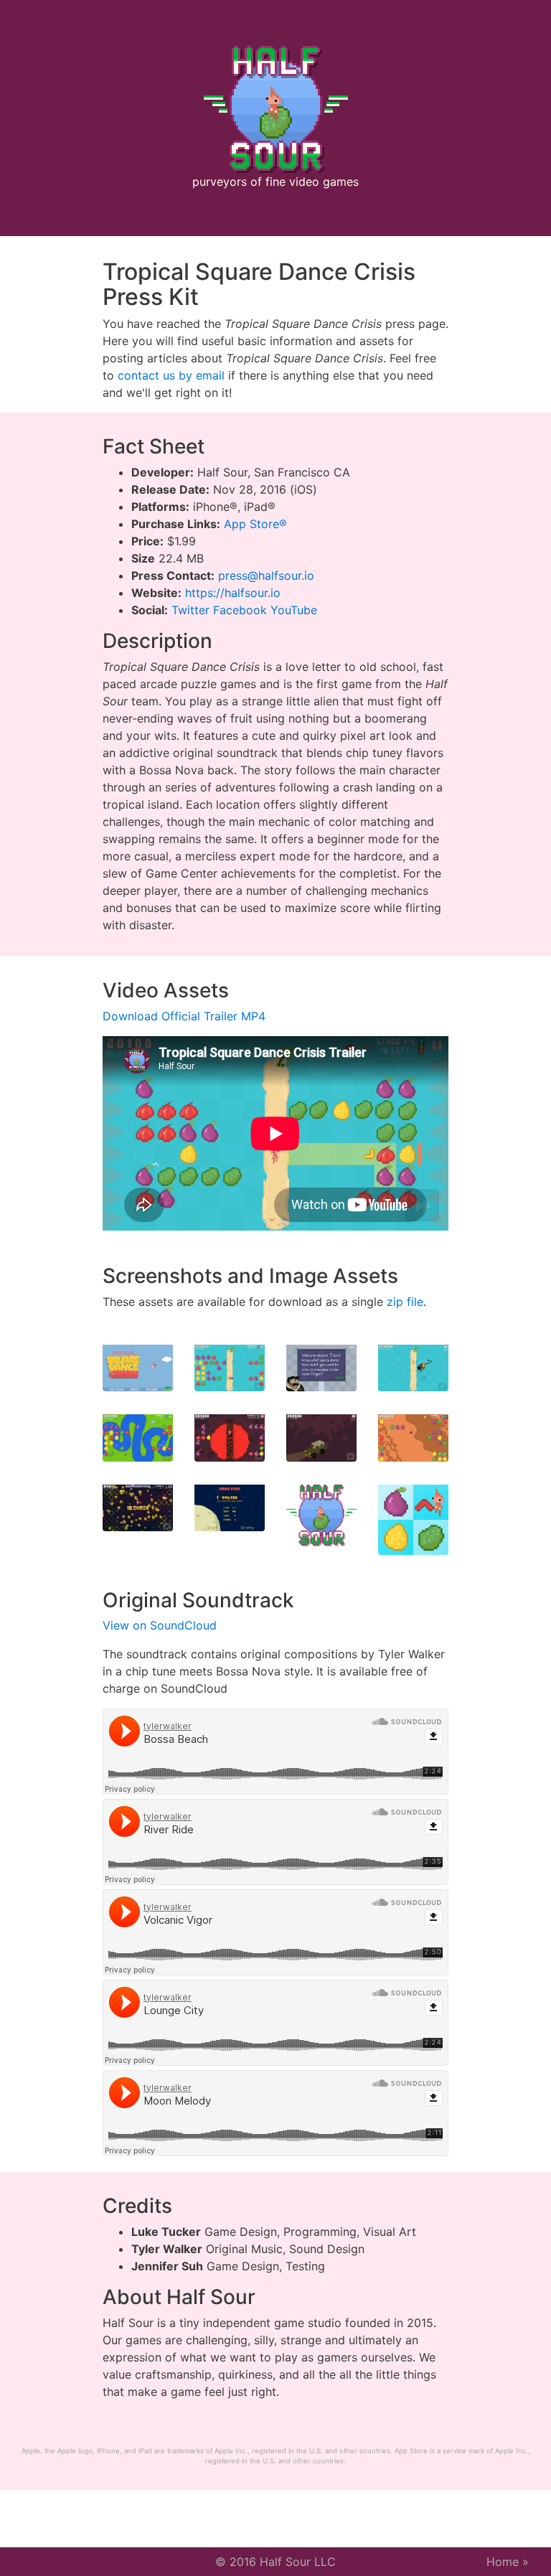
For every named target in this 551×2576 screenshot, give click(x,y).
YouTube (294, 610)
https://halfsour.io (233, 593)
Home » (508, 2562)
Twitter (190, 610)
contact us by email (171, 375)
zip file (405, 1302)
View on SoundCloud (160, 1625)
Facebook (240, 610)
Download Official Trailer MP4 (184, 1016)
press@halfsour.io (266, 575)
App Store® (255, 524)
